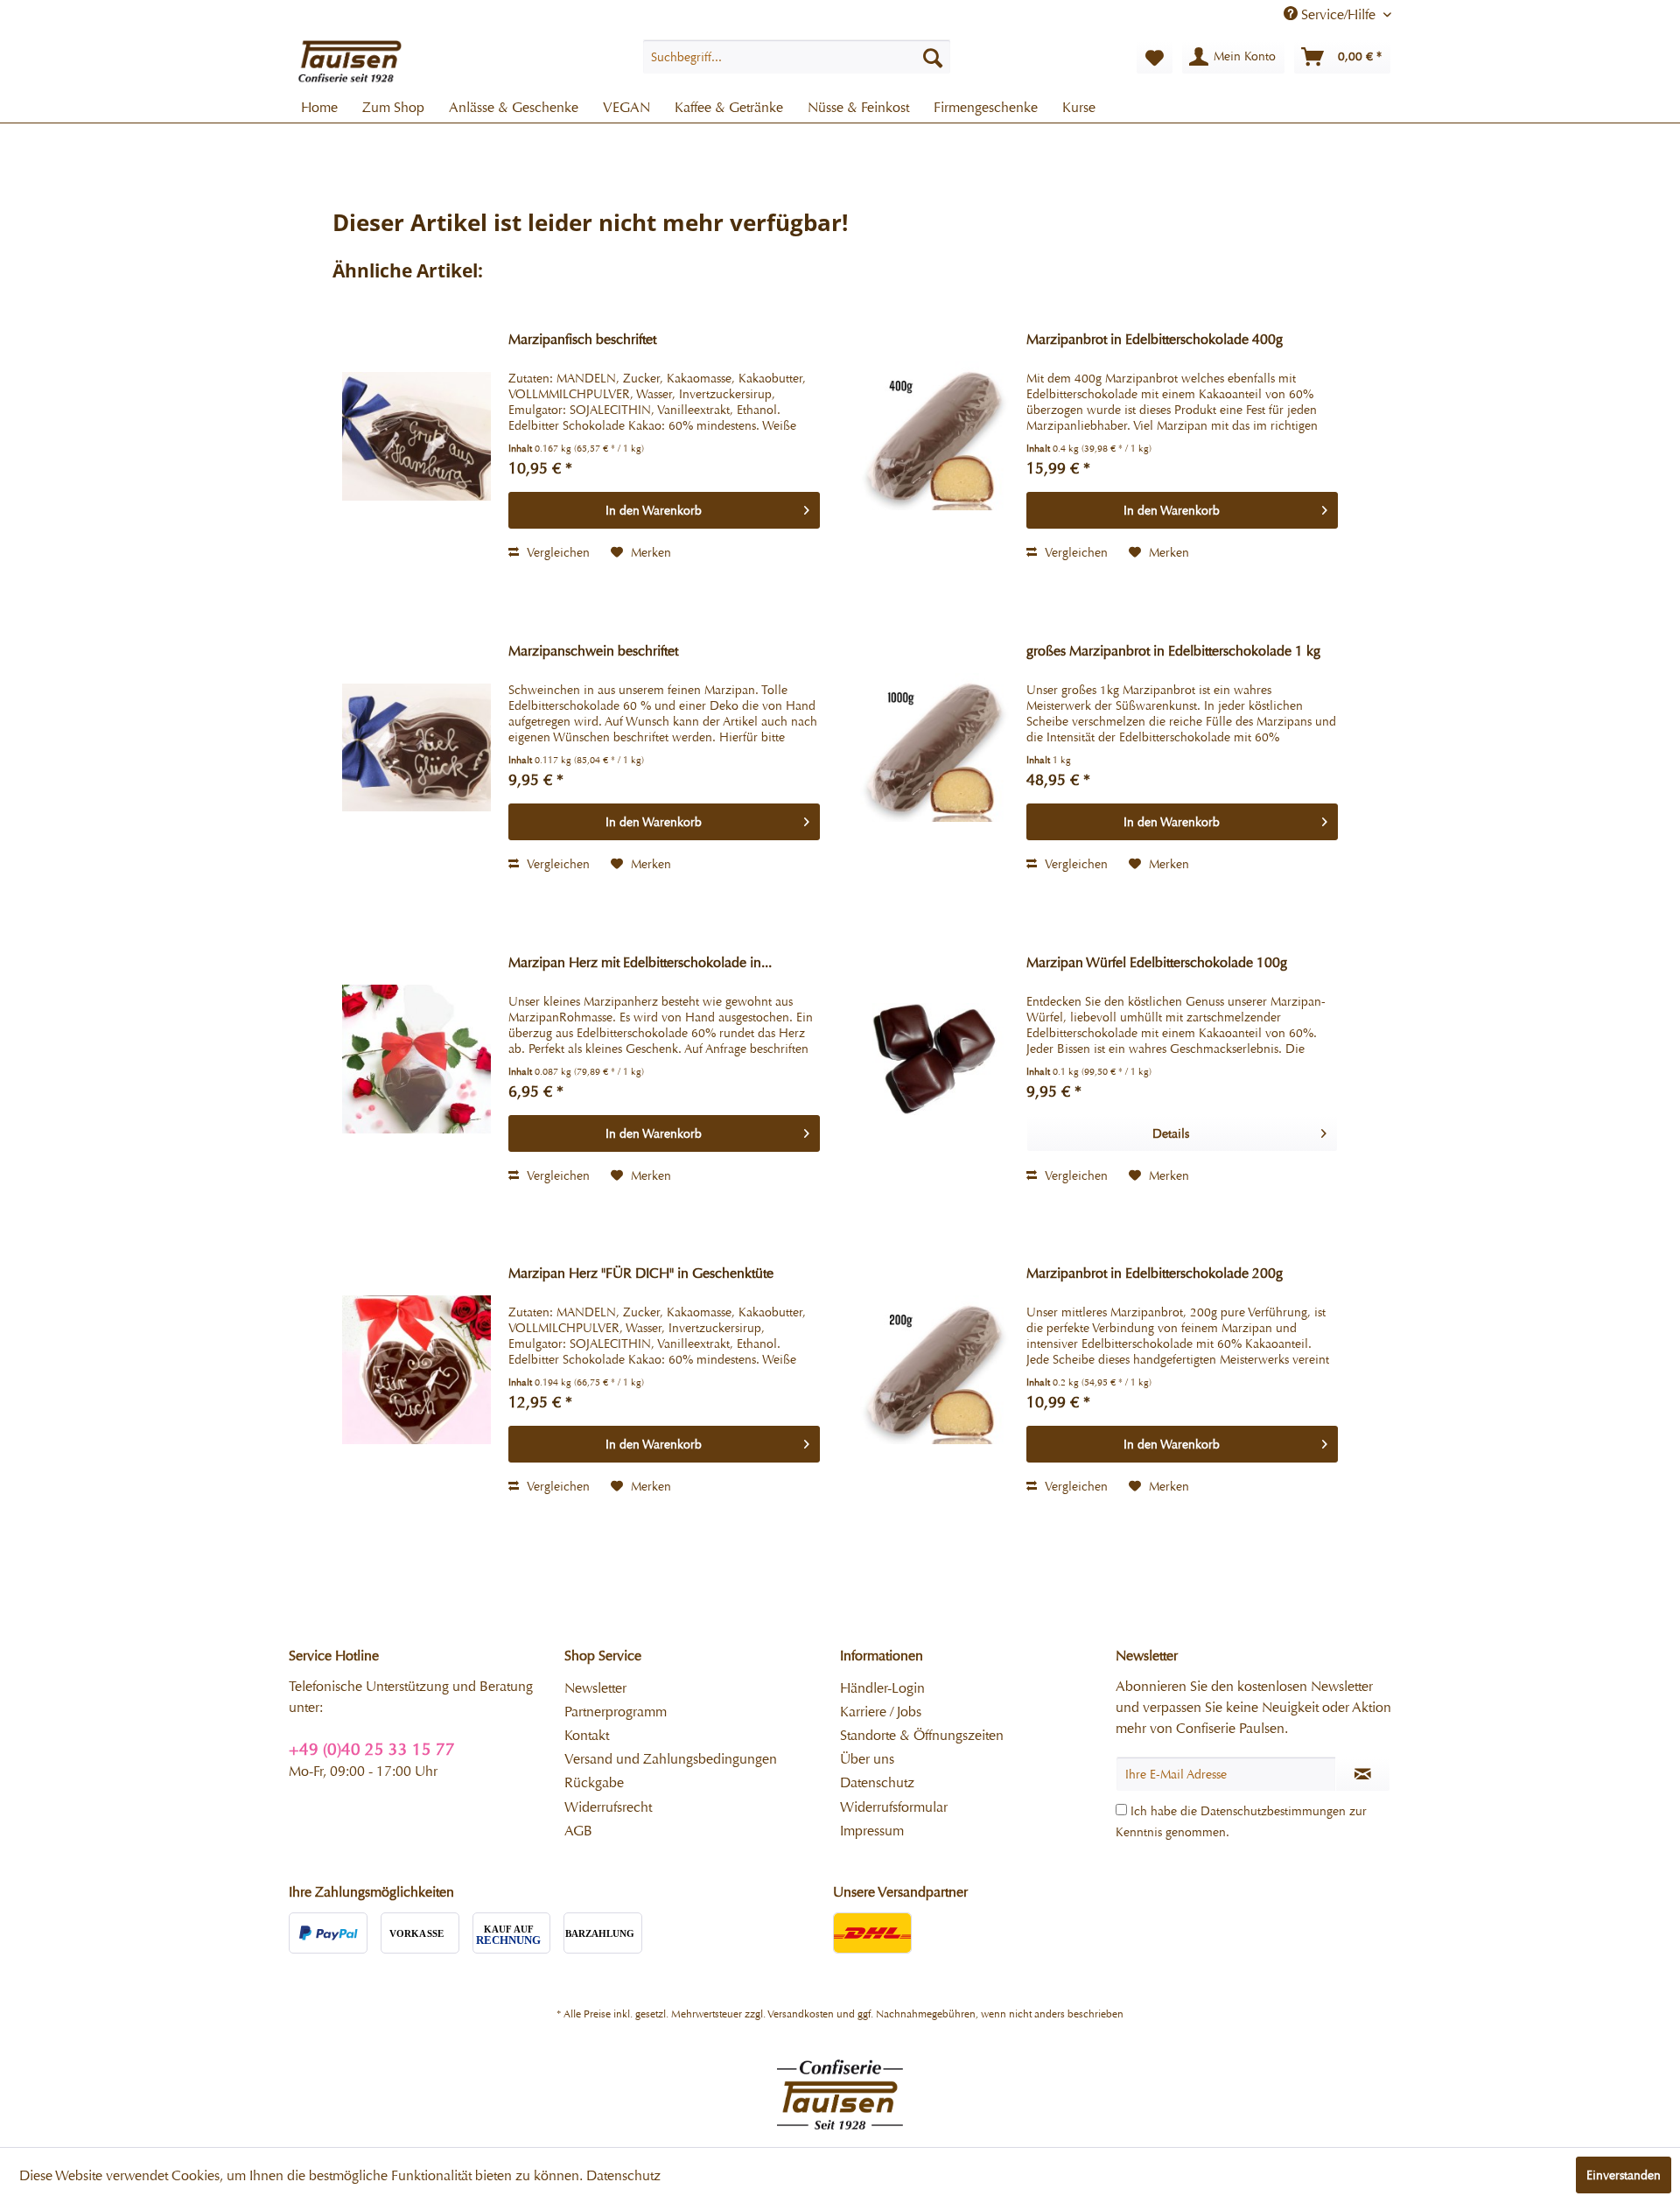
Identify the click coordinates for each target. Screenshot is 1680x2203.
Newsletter (595, 1688)
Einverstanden (1624, 2175)
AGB (578, 1831)
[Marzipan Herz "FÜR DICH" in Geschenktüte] (416, 1370)
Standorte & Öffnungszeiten (922, 1735)
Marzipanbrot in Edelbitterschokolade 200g (1155, 1273)
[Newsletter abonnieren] (1363, 1774)
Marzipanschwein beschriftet (593, 651)
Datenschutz (877, 1782)
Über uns (867, 1759)
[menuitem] (797, 57)
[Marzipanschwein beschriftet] (416, 747)
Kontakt (587, 1735)
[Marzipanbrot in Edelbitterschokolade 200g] (934, 1370)
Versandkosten (801, 2014)
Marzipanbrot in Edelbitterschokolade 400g (1155, 339)
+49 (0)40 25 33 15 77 (372, 1749)
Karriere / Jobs (881, 1712)
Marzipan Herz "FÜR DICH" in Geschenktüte (641, 1273)
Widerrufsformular (894, 1807)
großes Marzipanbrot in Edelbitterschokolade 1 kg (1173, 651)
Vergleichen (556, 552)
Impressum (872, 1831)
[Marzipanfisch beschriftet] (416, 436)
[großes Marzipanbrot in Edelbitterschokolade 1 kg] (934, 747)
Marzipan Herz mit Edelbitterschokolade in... (640, 962)
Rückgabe (594, 1782)
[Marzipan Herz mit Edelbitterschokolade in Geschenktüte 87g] (416, 1059)
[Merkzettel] (1155, 57)
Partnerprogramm (616, 1712)
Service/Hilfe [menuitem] (1338, 14)
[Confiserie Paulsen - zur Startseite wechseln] (350, 61)
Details (1171, 1133)
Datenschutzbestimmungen (1273, 1811)
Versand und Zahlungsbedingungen (671, 1759)
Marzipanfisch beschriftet (582, 339)
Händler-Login (882, 1688)
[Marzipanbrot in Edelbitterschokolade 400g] (934, 436)
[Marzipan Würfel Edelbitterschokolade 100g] (934, 1059)
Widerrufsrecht (608, 1807)
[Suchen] (933, 57)
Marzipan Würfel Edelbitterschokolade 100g (1157, 962)
